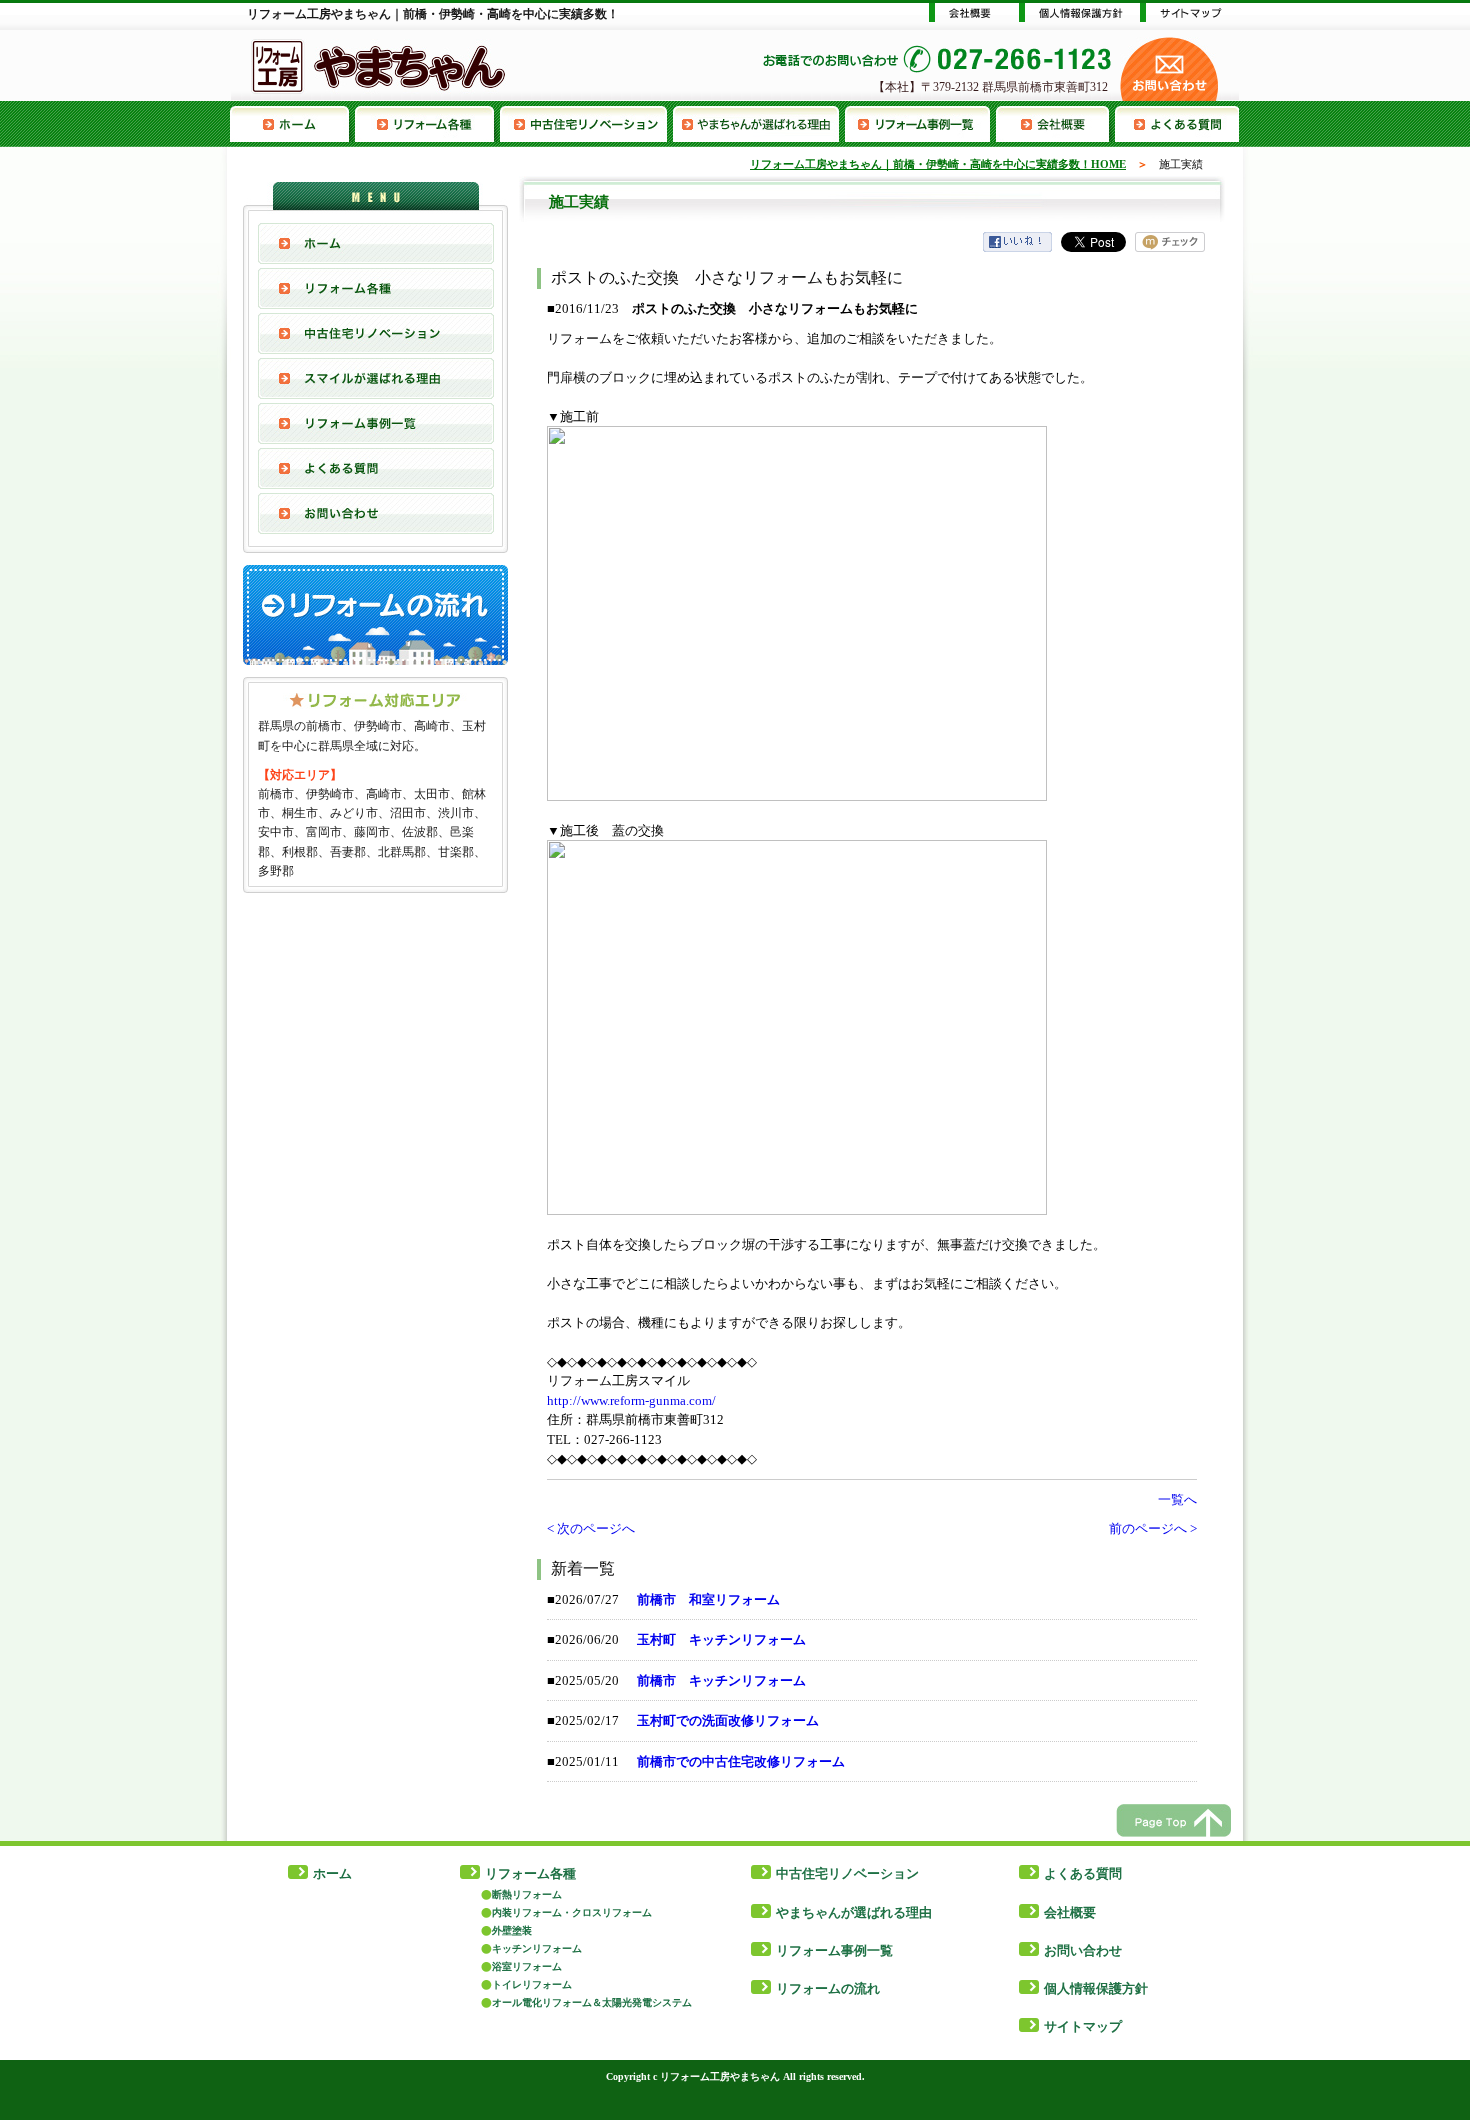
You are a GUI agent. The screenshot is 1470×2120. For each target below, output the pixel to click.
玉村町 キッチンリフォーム (721, 1639)
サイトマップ (1083, 2026)
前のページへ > (1153, 1528)
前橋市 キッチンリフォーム (721, 1680)
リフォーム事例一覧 (920, 124)
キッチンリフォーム (537, 1948)
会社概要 (1055, 124)
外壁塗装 (512, 1930)
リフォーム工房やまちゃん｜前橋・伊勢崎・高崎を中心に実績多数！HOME (938, 164)
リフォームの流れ (828, 1988)
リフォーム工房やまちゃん (720, 2076)
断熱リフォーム (527, 1894)
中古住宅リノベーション (586, 124)
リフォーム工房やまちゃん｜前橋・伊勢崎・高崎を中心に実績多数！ (433, 14)
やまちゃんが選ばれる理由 (759, 124)
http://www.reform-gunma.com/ (631, 1400)
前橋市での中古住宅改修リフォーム (741, 1761)
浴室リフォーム (527, 1966)
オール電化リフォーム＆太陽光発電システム (592, 2002)
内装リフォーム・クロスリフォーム (572, 1912)
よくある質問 (1177, 124)
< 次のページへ (591, 1528)
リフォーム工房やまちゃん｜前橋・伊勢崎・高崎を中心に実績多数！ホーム (292, 124)
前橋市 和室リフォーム (708, 1599)
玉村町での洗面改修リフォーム (728, 1720)
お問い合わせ (376, 513)
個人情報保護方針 (1096, 1988)
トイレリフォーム (532, 1984)
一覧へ (1177, 1499)
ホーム (332, 1873)
